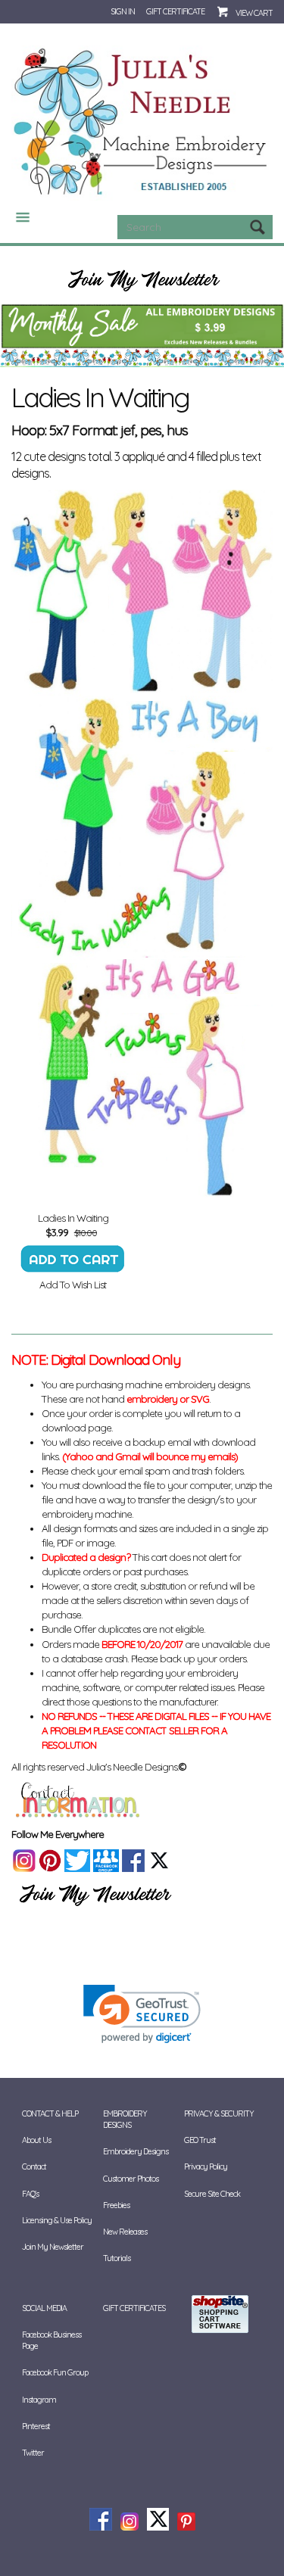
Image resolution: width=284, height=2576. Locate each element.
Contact (34, 2166)
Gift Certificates (134, 2308)
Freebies (116, 2205)
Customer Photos (131, 2179)
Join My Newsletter (53, 2247)
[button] (142, 2014)
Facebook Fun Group (55, 2372)
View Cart (254, 13)
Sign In (123, 11)
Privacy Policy (206, 2166)
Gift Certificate (175, 11)
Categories (17, 217)
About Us (36, 2140)
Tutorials (117, 2258)
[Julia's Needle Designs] (142, 122)
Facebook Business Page (51, 2340)
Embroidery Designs (136, 2151)
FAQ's (30, 2194)
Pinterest (36, 2426)
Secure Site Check (212, 2194)
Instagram (39, 2400)
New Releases (125, 2232)
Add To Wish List (73, 1285)
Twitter (33, 2453)
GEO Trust (200, 2140)
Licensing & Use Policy (57, 2220)
